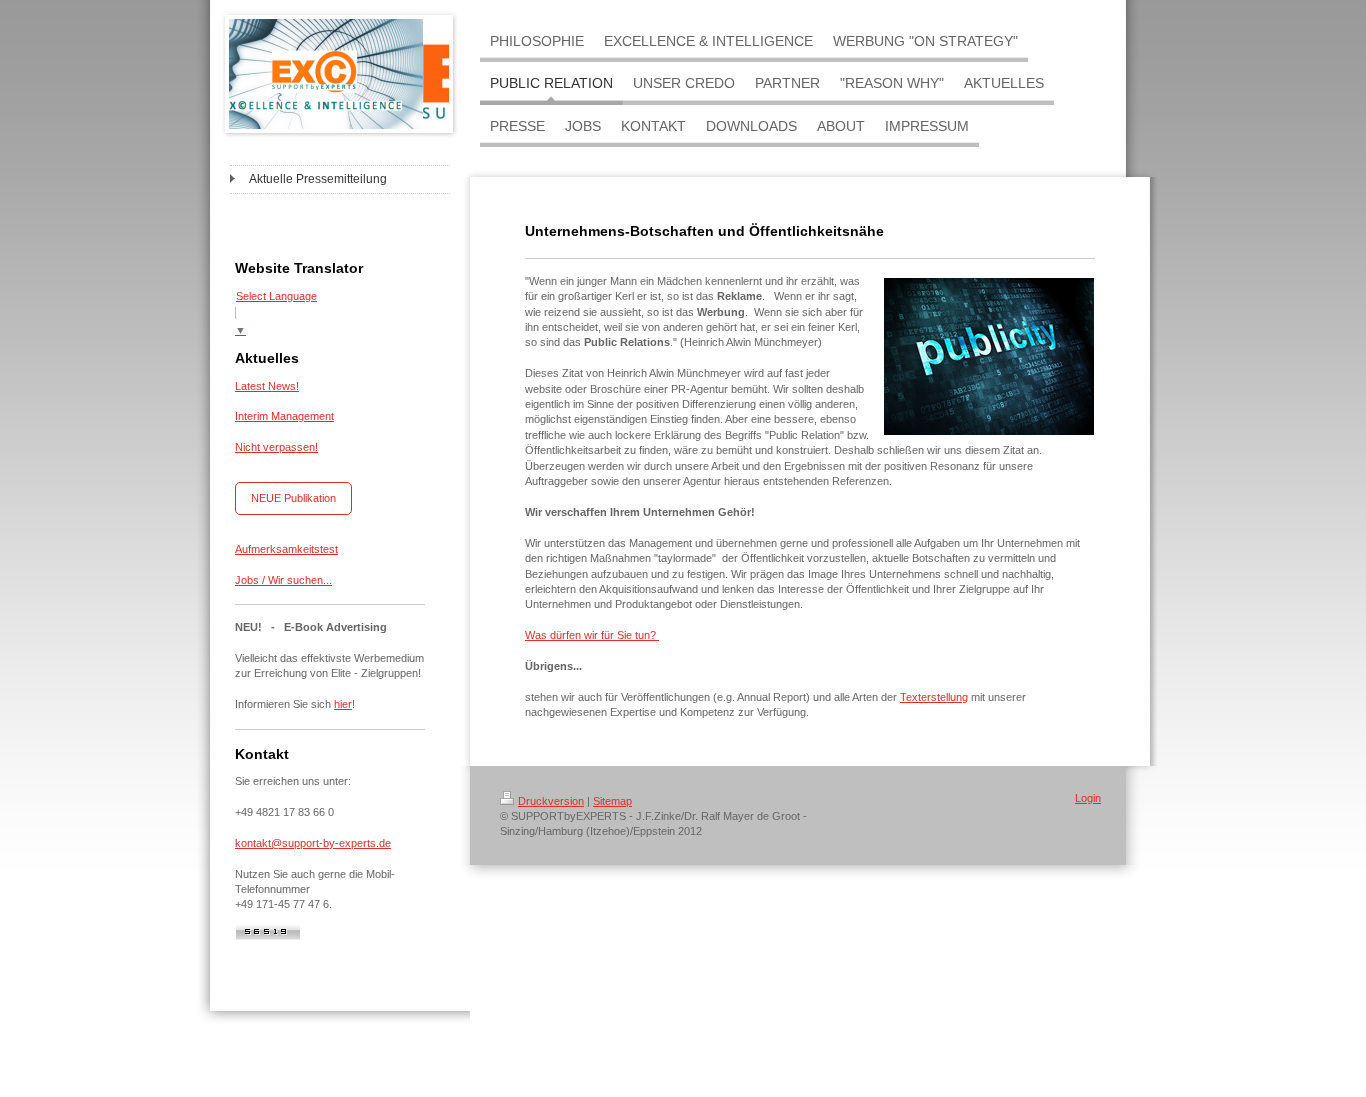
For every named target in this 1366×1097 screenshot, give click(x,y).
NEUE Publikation (293, 498)
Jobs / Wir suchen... (283, 580)
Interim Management (284, 416)
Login (1088, 798)
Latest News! (267, 386)
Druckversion (551, 801)
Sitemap (612, 801)
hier (343, 704)
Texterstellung (934, 697)
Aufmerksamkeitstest (286, 549)
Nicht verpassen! (276, 447)
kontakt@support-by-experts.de (313, 843)
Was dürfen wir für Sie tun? (592, 635)
